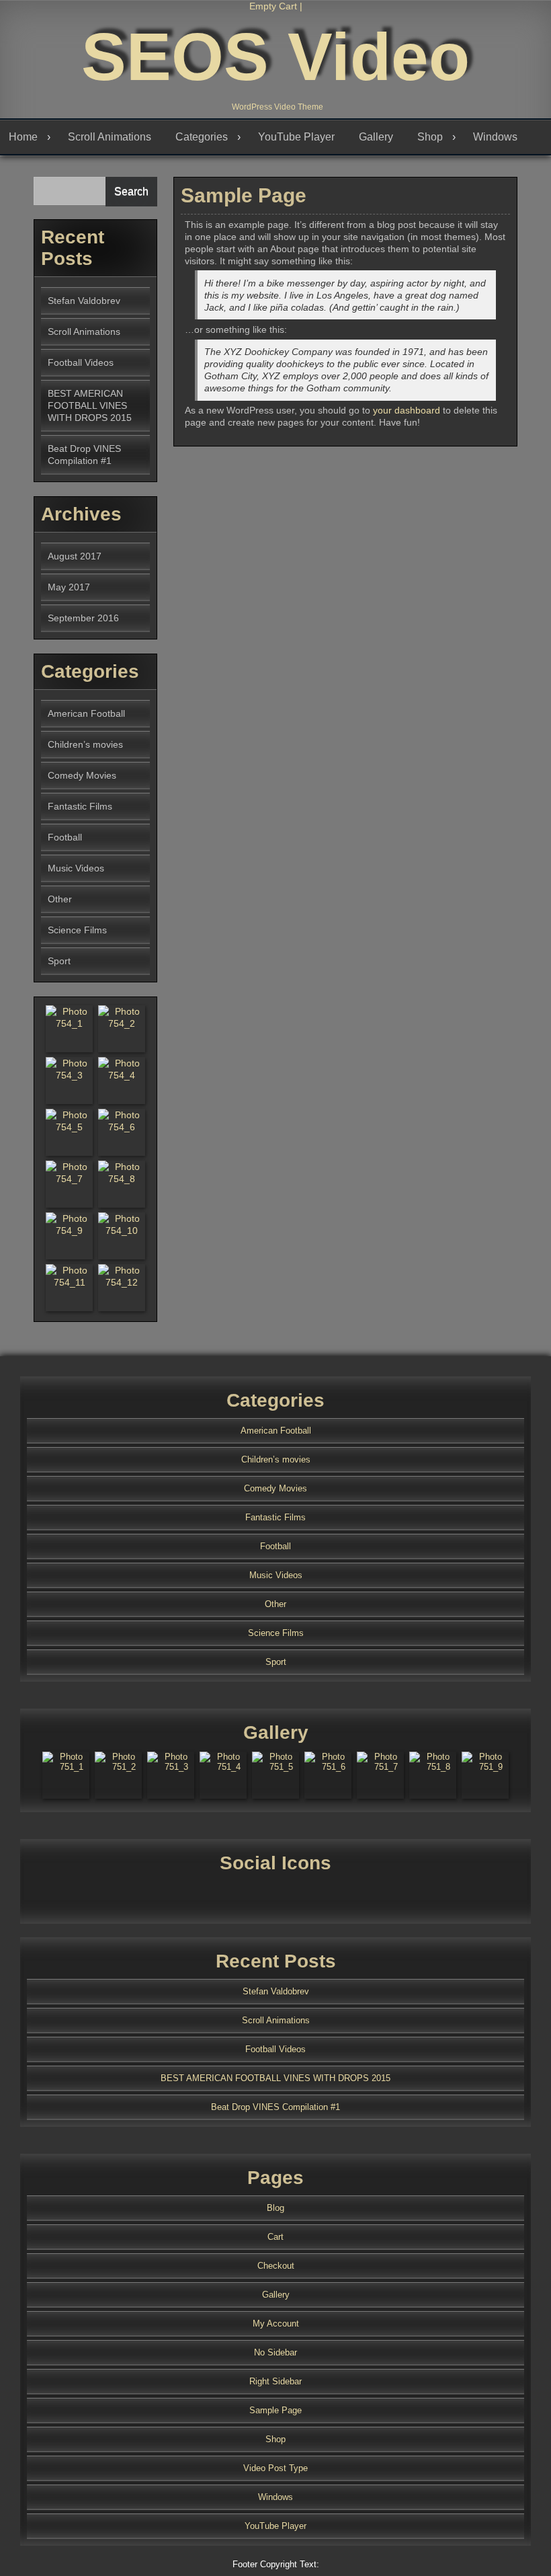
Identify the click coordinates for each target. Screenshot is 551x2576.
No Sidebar (275, 2352)
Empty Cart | (276, 6)
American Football (86, 713)
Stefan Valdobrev (84, 301)
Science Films (77, 930)
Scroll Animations (110, 137)
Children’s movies (85, 744)
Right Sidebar (275, 2381)
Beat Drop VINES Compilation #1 (275, 2107)
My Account (276, 2324)
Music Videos (76, 868)
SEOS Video (275, 56)
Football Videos (81, 362)
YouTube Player (296, 137)
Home (23, 137)
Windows (495, 137)
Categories (202, 137)
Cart (275, 2237)
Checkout (276, 2266)
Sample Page (275, 2410)
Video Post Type (275, 2468)
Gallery (376, 137)
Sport (59, 961)
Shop (430, 137)
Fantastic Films (80, 806)
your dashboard (407, 410)
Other (60, 899)
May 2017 (69, 587)
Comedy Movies (82, 775)
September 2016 (83, 618)
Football (65, 837)
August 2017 (75, 556)
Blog (275, 2208)
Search (131, 191)
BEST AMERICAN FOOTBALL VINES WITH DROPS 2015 (90, 405)
